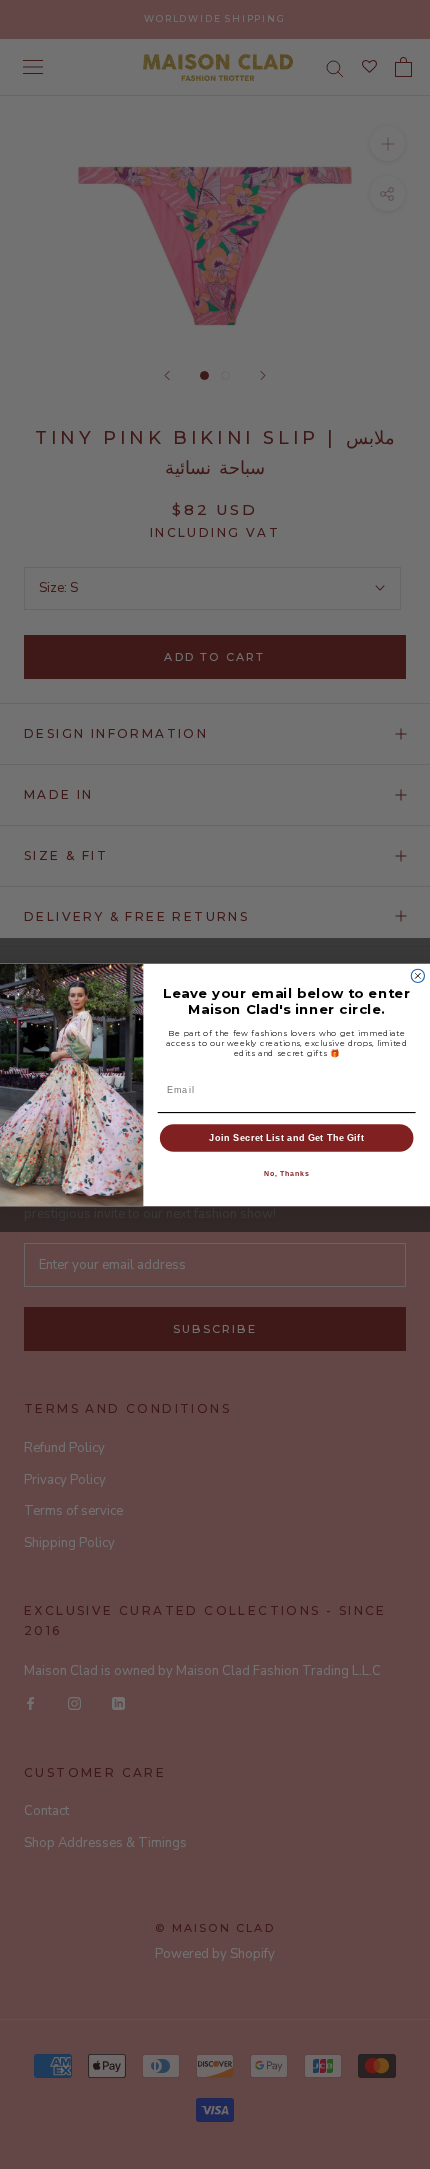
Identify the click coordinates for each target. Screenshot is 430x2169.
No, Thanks (287, 1173)
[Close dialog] (417, 975)
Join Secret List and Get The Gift (286, 1136)
